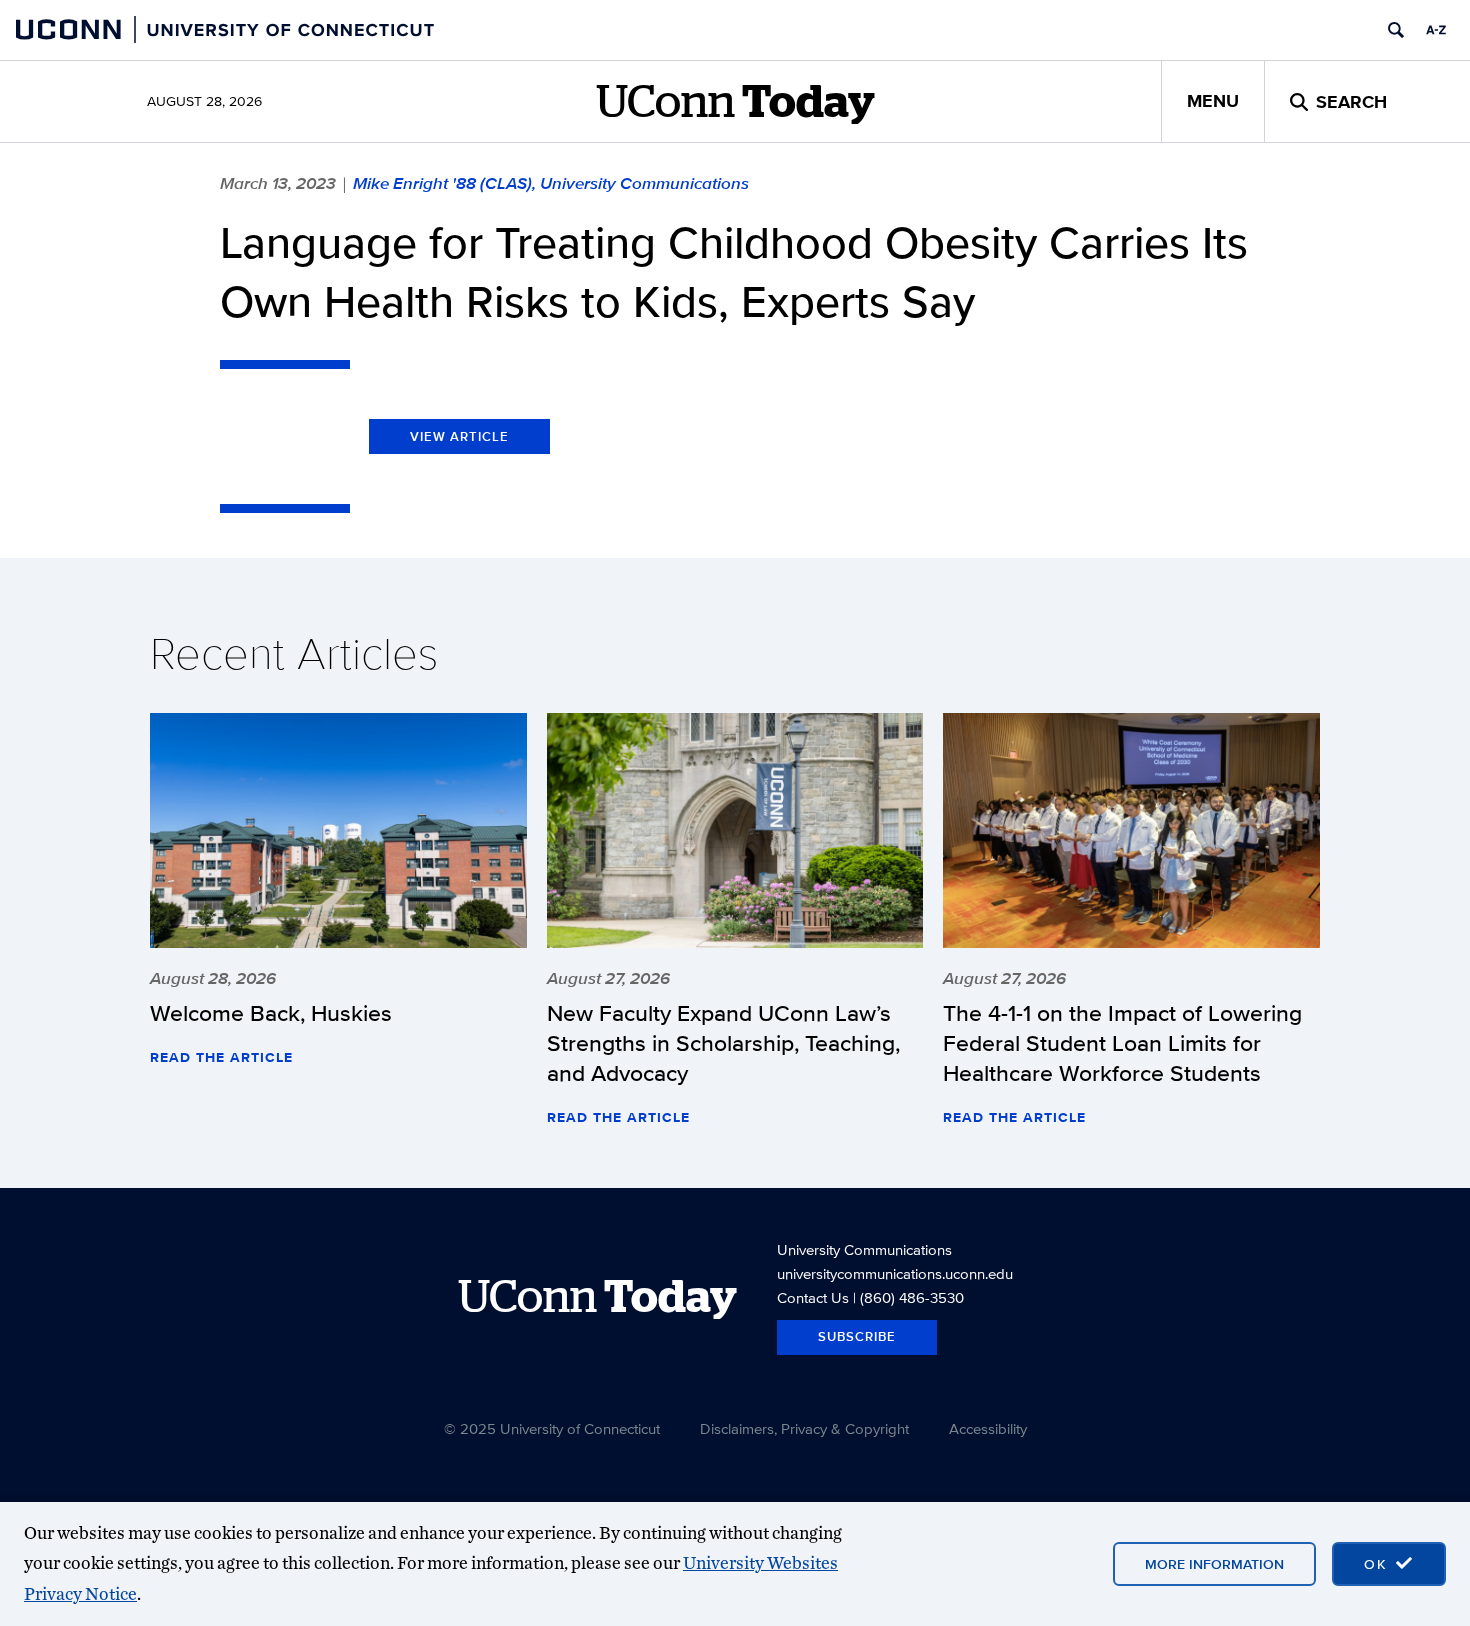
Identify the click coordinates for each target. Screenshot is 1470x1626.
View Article (459, 436)
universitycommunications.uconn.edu (895, 1273)
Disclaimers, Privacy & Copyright (804, 1428)
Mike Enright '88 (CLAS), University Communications (551, 183)
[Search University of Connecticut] (1396, 30)
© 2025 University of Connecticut (552, 1428)
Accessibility (988, 1428)
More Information (1214, 1564)
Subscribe (857, 1336)
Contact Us (813, 1297)
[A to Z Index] (1436, 30)
